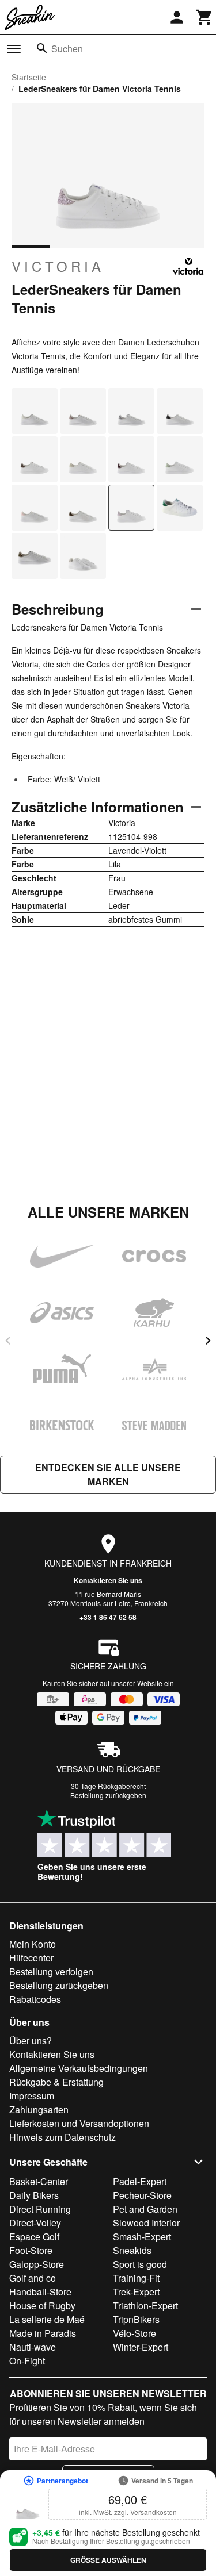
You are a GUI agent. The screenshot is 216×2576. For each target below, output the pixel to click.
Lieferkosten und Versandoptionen (79, 2123)
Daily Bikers (34, 2195)
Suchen (67, 49)
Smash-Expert (142, 2237)
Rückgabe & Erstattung (56, 2082)
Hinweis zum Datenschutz (62, 2137)
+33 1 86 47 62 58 (108, 1617)
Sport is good (140, 2264)
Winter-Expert (141, 2347)
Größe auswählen (108, 2560)
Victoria (58, 266)
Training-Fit (136, 2278)
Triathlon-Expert (145, 2306)
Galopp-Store (37, 2264)
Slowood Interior (146, 2223)
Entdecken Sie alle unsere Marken (108, 1474)
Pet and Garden (145, 2209)
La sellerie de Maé (47, 2319)
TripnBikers (136, 2319)
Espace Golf (34, 2237)
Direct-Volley (35, 2223)
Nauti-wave (33, 2347)
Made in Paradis (43, 2333)
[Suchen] (42, 48)
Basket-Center (39, 2181)
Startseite (29, 77)
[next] (208, 1341)
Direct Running (40, 2209)
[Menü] (14, 49)
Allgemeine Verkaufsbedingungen (79, 2068)
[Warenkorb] (204, 17)
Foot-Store (31, 2250)
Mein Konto (33, 1944)
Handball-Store (40, 2292)
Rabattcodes (35, 1999)
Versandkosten (154, 2512)
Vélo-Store (134, 2333)
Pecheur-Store (142, 2195)
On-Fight (27, 2361)
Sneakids (132, 2250)
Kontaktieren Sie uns (108, 1580)
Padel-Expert (140, 2181)
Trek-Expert (136, 2292)
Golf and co (33, 2278)
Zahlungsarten (39, 2109)
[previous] (8, 1341)
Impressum (32, 2096)
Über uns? (31, 2041)
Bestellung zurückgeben (108, 1795)
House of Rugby (42, 2306)
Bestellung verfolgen (51, 1972)
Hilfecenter (31, 1958)
